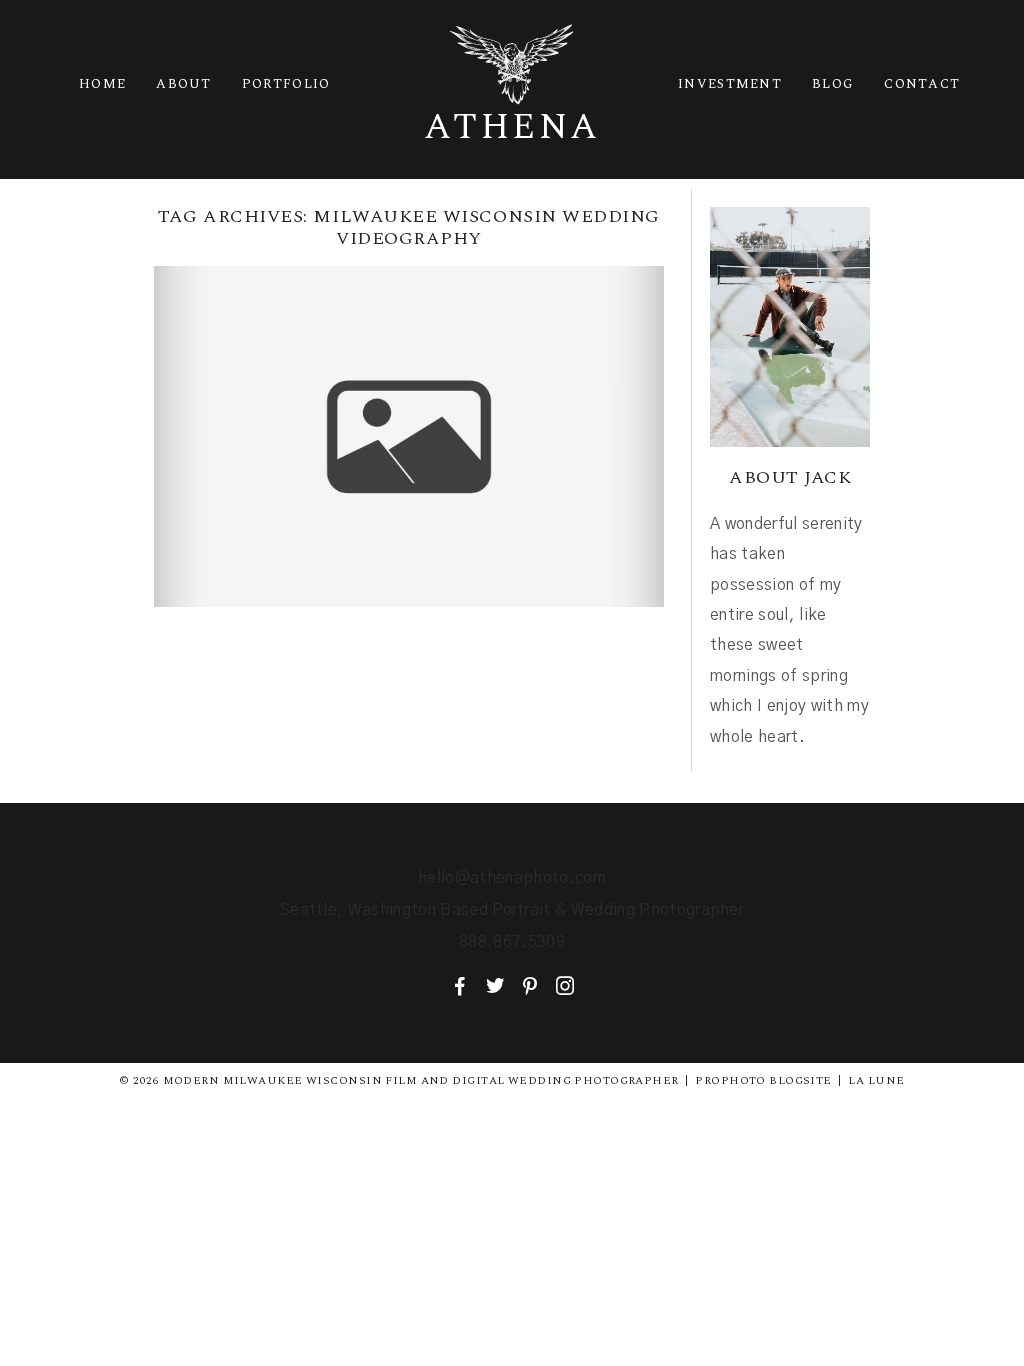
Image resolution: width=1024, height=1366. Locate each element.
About (184, 84)
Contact (922, 84)
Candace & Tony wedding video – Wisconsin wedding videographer (407, 409)
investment (730, 84)
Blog (833, 84)
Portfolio (286, 84)
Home (102, 84)
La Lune (876, 1080)
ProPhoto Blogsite (763, 1080)
